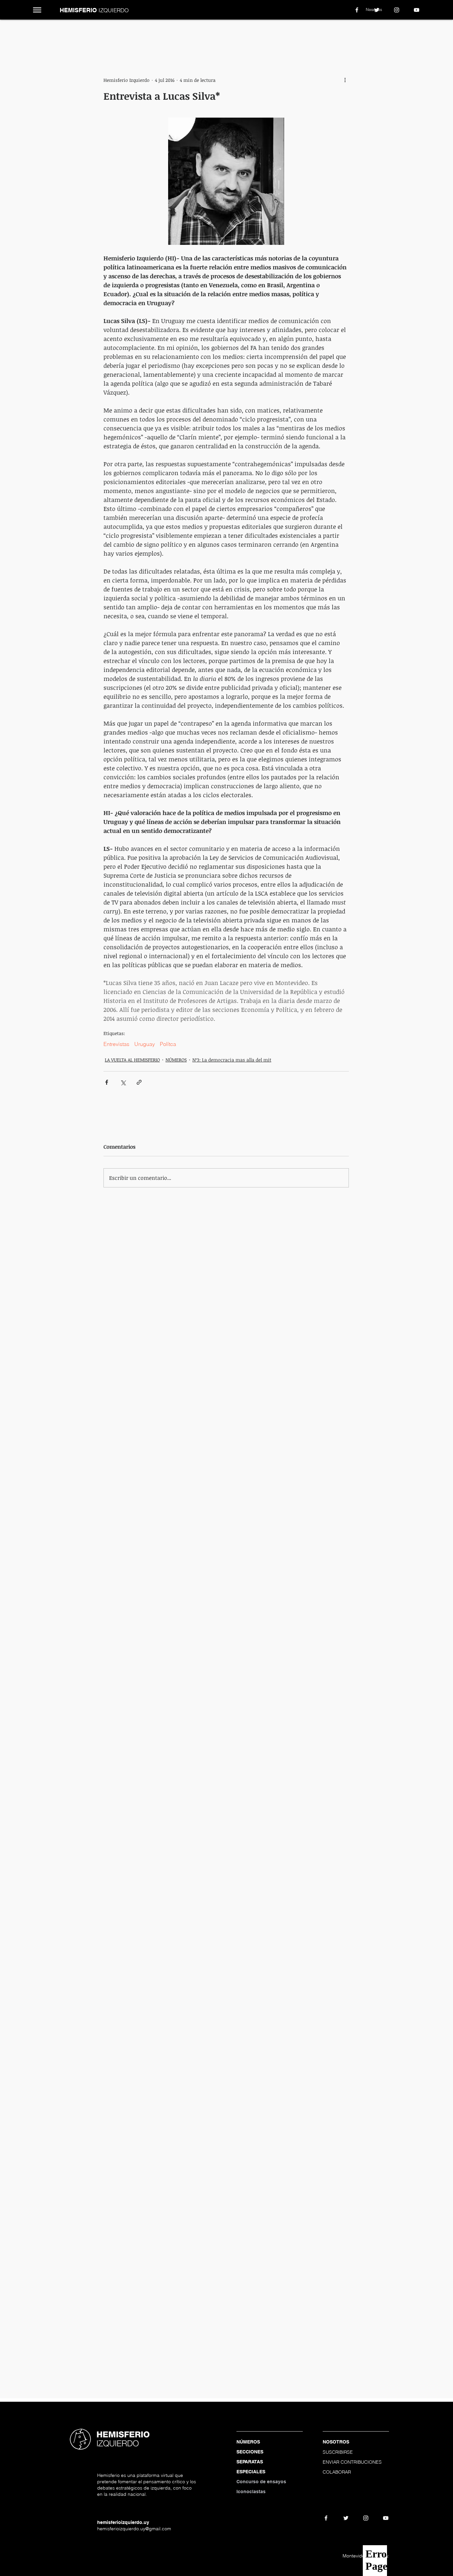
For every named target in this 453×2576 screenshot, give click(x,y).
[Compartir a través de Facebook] (107, 1082)
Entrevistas (116, 1044)
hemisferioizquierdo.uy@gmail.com (134, 2529)
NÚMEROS (176, 1060)
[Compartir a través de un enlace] (139, 1082)
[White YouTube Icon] (417, 10)
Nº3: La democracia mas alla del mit (232, 1060)
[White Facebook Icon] (357, 10)
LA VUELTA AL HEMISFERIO (132, 1060)
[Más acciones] (345, 80)
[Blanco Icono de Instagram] (397, 10)
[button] (37, 10)
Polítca (168, 1044)
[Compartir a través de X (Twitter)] (123, 1082)
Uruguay (145, 1044)
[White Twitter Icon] (377, 10)
